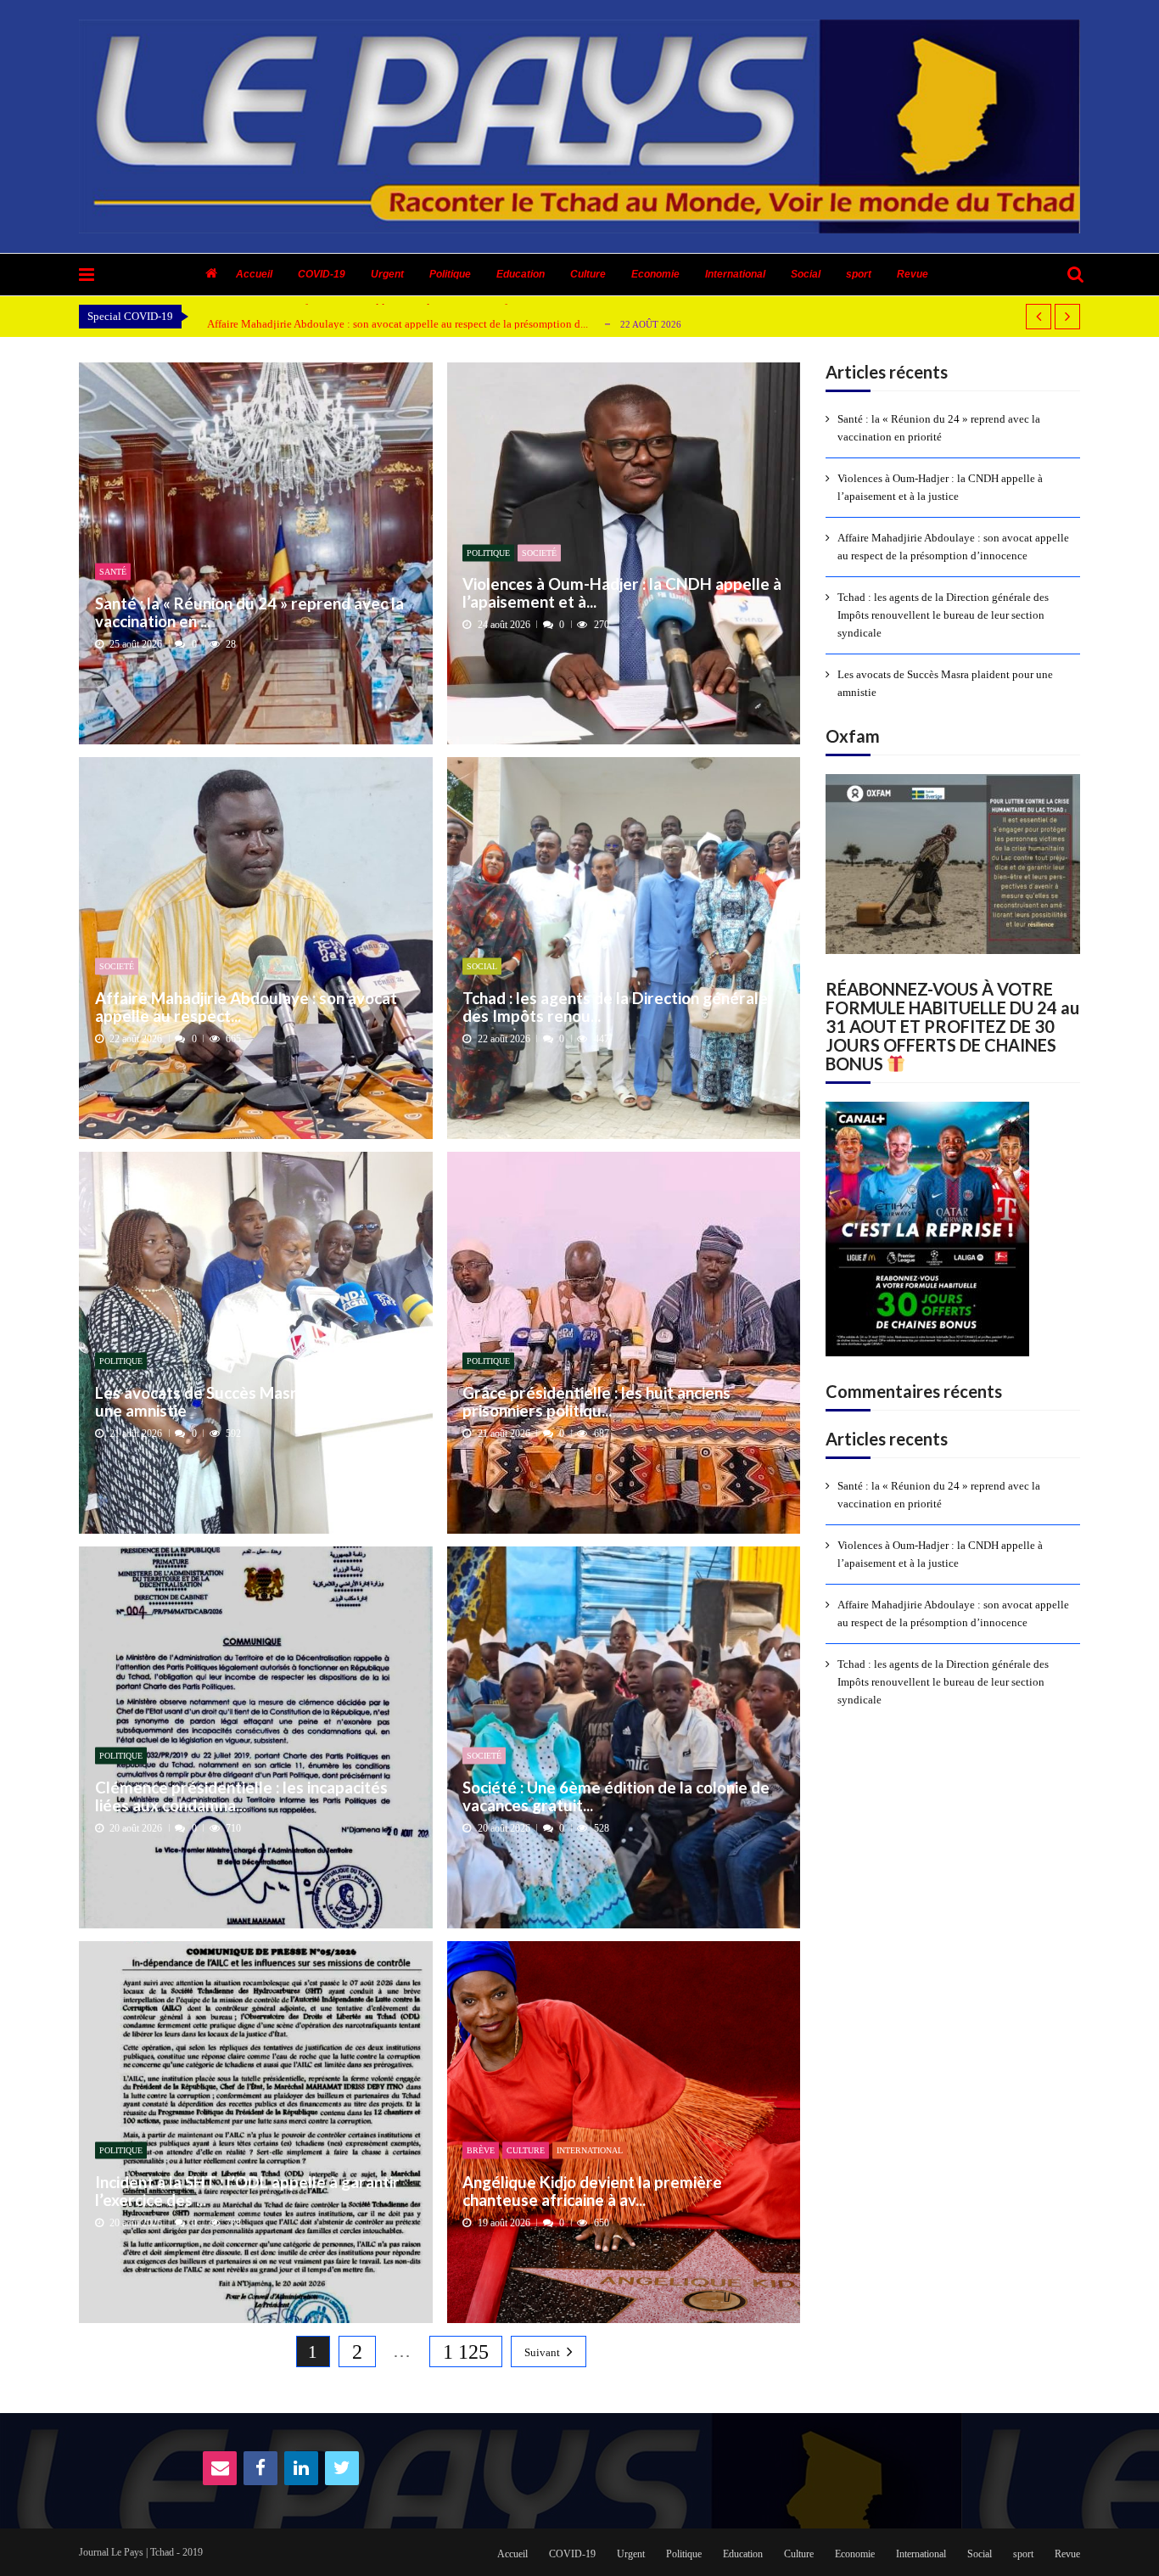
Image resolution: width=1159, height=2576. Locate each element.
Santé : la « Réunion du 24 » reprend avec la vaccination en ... (249, 612)
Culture (588, 274)
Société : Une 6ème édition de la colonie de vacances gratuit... (616, 1796)
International (735, 274)
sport (859, 274)
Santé (113, 572)
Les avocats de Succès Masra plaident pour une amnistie (251, 1401)
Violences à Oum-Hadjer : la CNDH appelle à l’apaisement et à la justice (940, 487)
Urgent (387, 274)
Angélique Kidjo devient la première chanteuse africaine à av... (592, 2190)
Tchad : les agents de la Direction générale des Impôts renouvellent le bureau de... (393, 324)
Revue (913, 274)
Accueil (254, 274)
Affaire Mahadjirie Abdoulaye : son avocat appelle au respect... (246, 1006)
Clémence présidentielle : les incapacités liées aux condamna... (241, 1796)
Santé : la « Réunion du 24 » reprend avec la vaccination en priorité (939, 428)
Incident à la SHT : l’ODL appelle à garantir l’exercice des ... (247, 2190)
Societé (539, 552)
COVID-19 (322, 274)
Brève (481, 2150)
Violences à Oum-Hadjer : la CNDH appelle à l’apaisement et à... (622, 593)
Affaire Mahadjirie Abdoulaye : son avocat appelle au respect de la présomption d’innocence (953, 547)
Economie (655, 274)
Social (806, 274)
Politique (450, 274)
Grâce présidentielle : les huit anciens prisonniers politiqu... (596, 1401)
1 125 (466, 2352)
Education (521, 274)
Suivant (542, 2352)
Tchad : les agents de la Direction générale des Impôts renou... (615, 1006)
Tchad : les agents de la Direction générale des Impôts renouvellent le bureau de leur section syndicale (943, 615)
